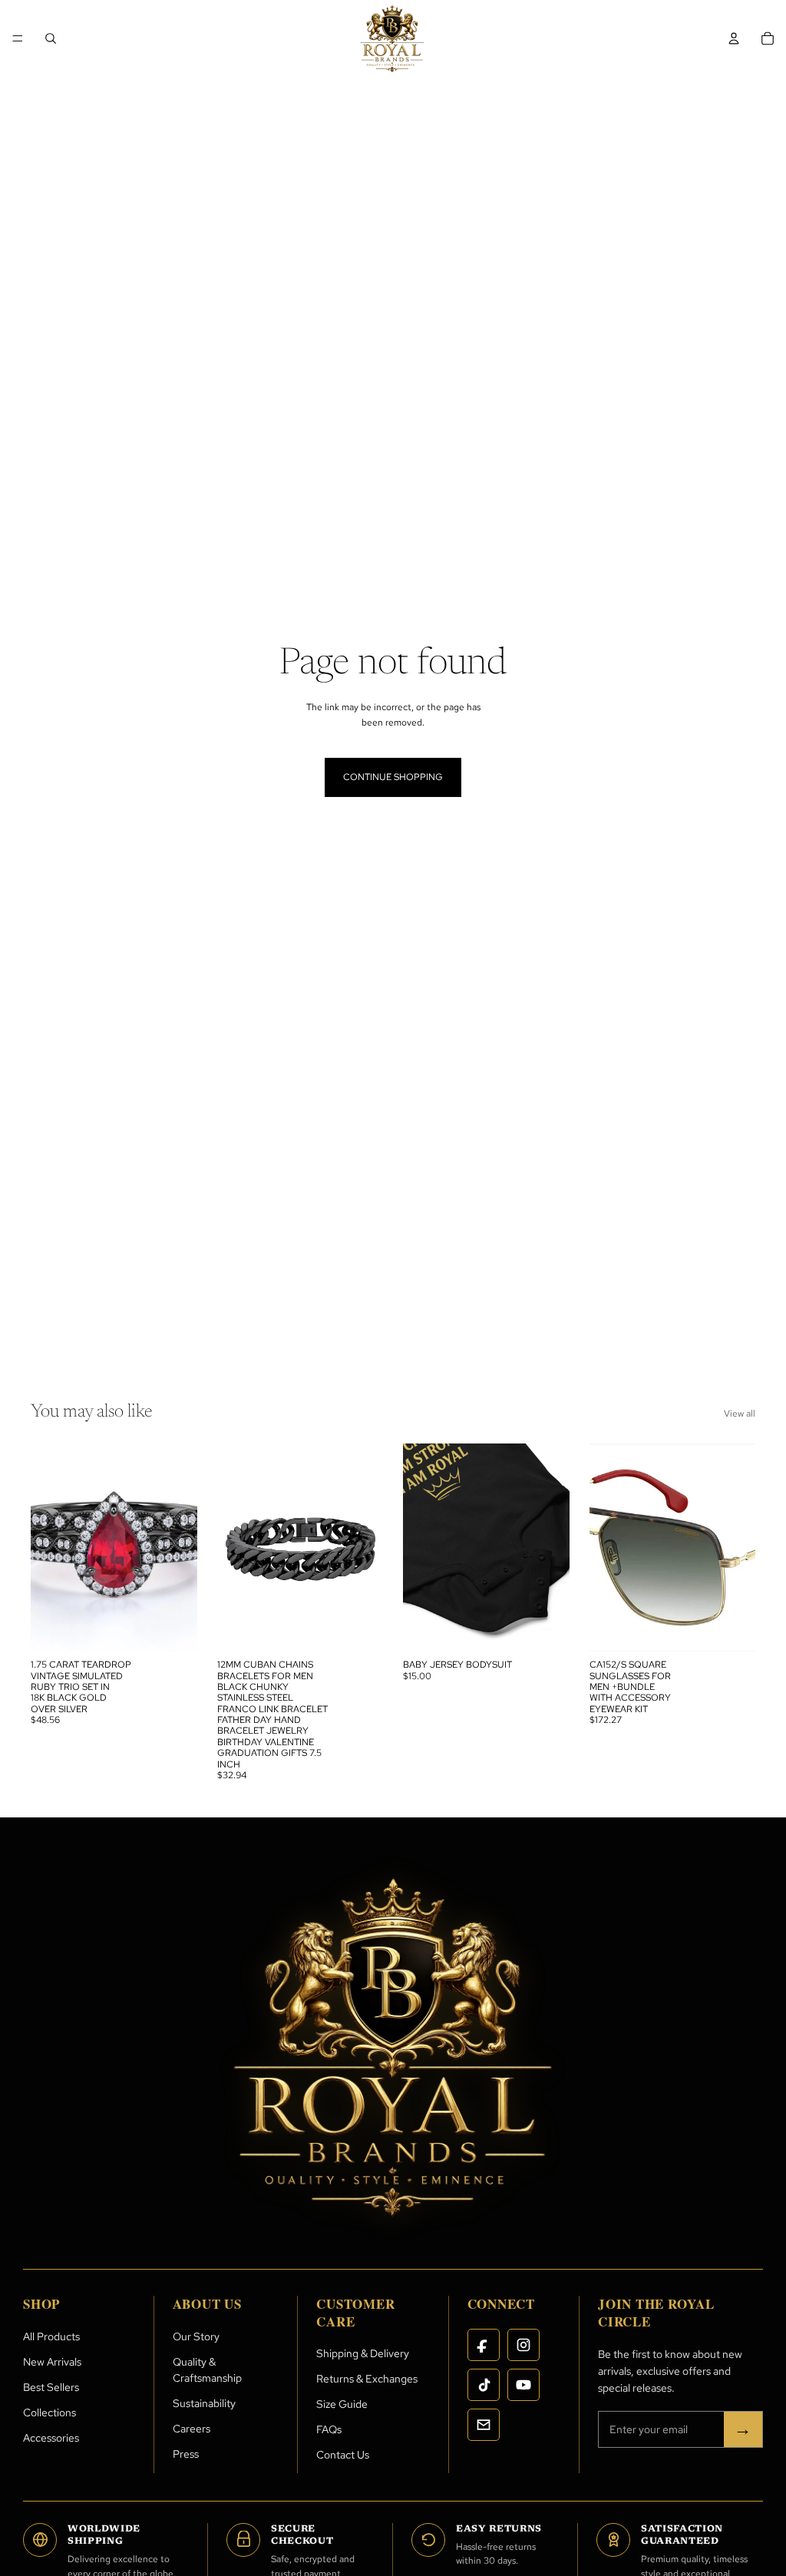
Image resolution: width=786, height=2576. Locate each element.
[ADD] (173, 1628)
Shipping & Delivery (363, 2353)
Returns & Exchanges (367, 2379)
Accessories (51, 2438)
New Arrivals (52, 2362)
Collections (50, 2412)
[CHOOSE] (546, 1628)
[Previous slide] (48, 1548)
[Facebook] (484, 2345)
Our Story (196, 2336)
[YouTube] (523, 2385)
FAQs (329, 2429)
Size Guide (342, 2404)
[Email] (484, 2425)
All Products (51, 2336)
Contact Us (343, 2455)
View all (740, 1414)
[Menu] (18, 38)
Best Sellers (51, 2387)
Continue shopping (393, 777)
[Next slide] (180, 1548)
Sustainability (204, 2403)
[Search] (51, 38)
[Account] (734, 38)
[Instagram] (523, 2345)
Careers (192, 2429)
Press (186, 2454)
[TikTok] (484, 2385)
